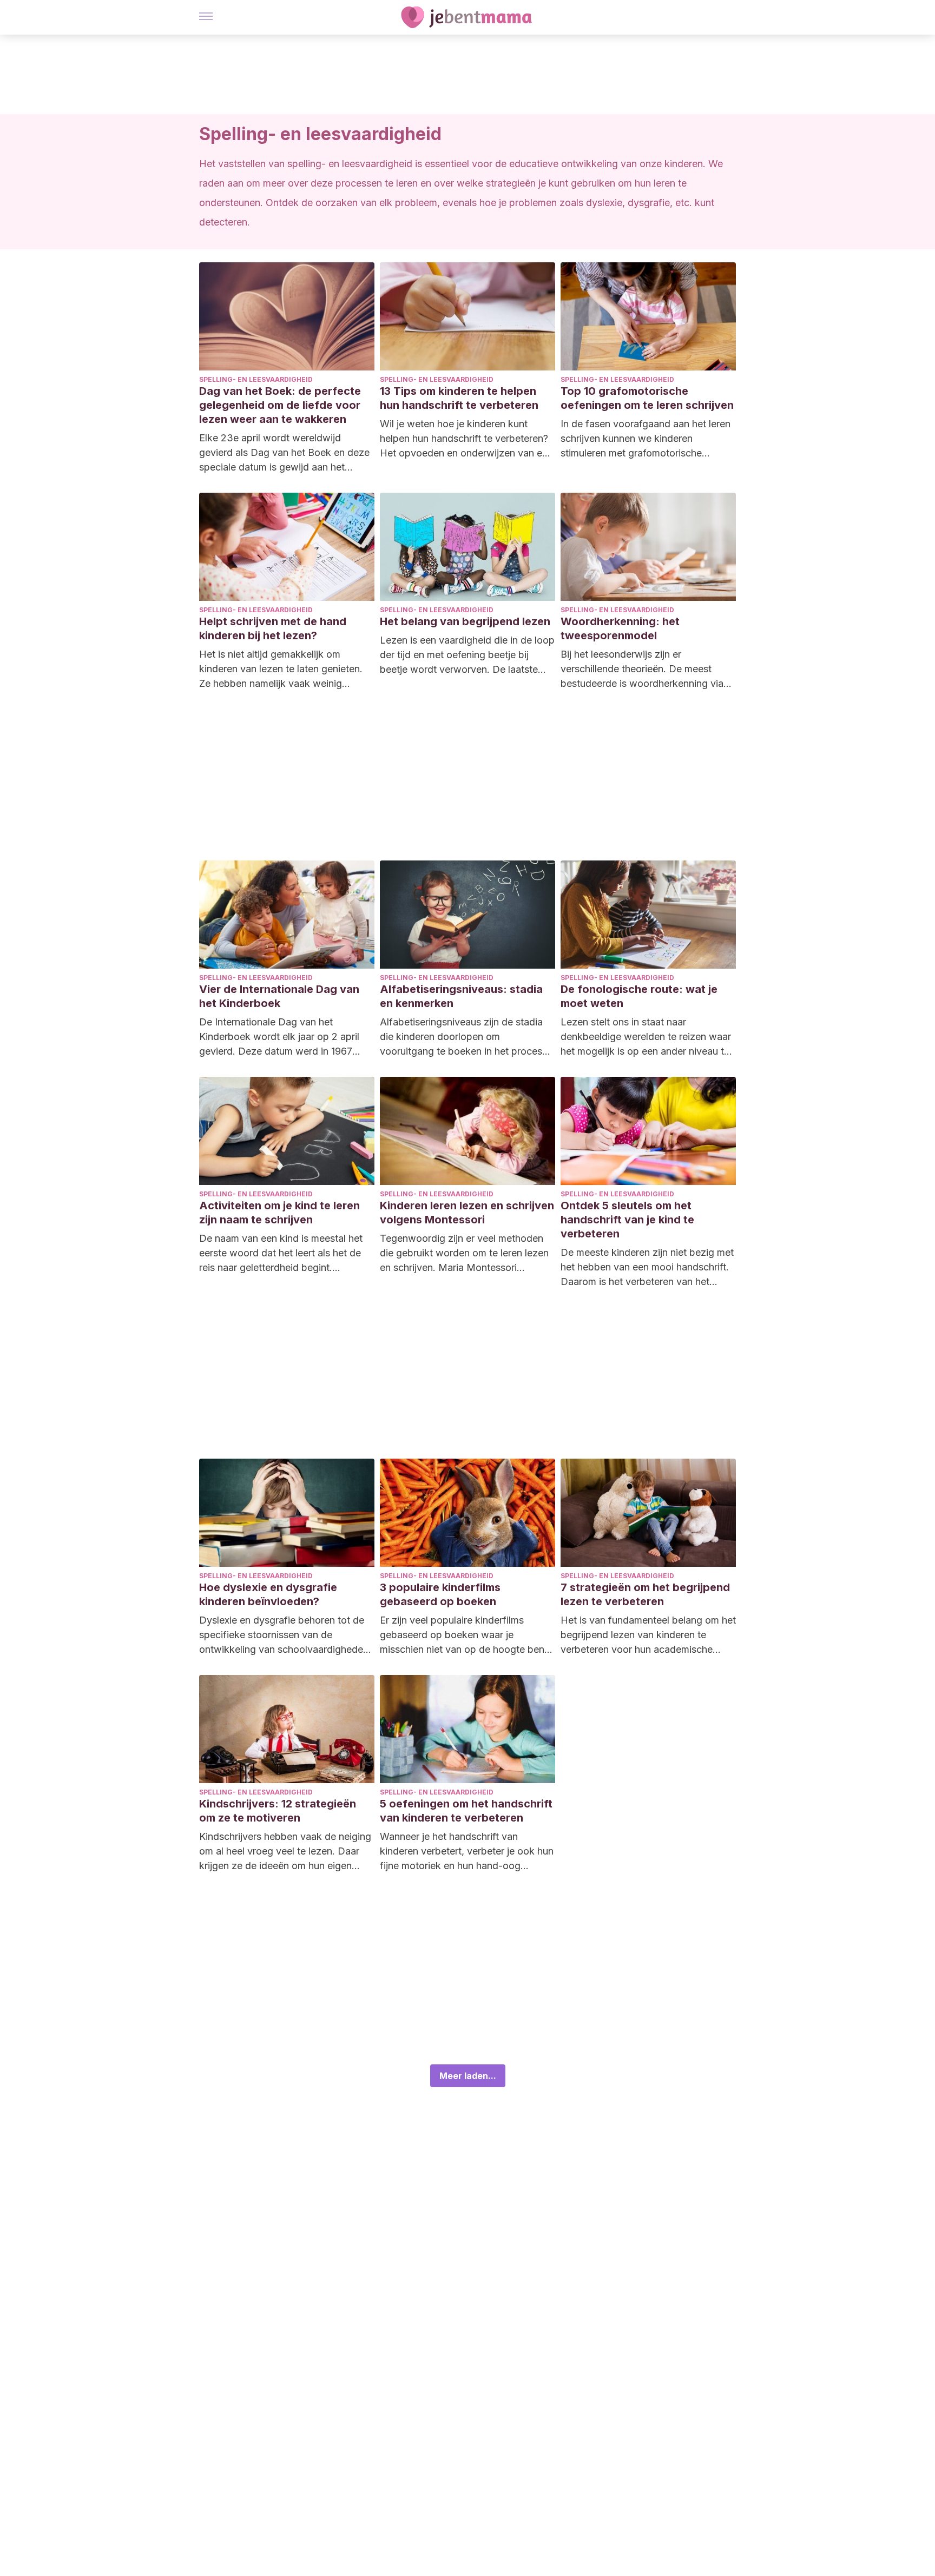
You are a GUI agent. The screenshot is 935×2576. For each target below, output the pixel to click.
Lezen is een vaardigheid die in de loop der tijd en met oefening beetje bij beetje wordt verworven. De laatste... (467, 655)
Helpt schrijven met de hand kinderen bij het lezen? (273, 628)
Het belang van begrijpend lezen (465, 621)
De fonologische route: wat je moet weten (639, 996)
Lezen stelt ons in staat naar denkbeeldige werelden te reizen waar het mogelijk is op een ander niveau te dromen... (646, 1037)
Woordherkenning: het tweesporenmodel (620, 628)
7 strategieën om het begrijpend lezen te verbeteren (645, 1594)
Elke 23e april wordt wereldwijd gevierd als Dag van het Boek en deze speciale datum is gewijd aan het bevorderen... (284, 453)
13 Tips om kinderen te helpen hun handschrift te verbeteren (459, 398)
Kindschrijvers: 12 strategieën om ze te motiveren (278, 1811)
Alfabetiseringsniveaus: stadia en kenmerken (461, 996)
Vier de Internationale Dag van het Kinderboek (279, 996)
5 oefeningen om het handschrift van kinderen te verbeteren (466, 1811)
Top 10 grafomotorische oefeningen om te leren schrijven (647, 398)
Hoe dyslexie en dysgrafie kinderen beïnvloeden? (268, 1594)
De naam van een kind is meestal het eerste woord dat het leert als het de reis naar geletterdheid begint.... (281, 1253)
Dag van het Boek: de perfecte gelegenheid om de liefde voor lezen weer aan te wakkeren (280, 405)
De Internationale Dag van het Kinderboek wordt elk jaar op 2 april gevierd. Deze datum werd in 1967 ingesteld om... (279, 1037)
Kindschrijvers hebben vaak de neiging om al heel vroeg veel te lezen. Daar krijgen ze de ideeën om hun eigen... (285, 1851)
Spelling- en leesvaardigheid (256, 379)
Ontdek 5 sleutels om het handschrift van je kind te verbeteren (627, 1220)
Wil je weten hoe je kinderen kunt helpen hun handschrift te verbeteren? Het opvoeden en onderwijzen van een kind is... (466, 439)
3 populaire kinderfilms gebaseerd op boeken (440, 1594)
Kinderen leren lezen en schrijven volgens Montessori (467, 1213)
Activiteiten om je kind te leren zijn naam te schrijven (279, 1213)
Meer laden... (468, 2076)
